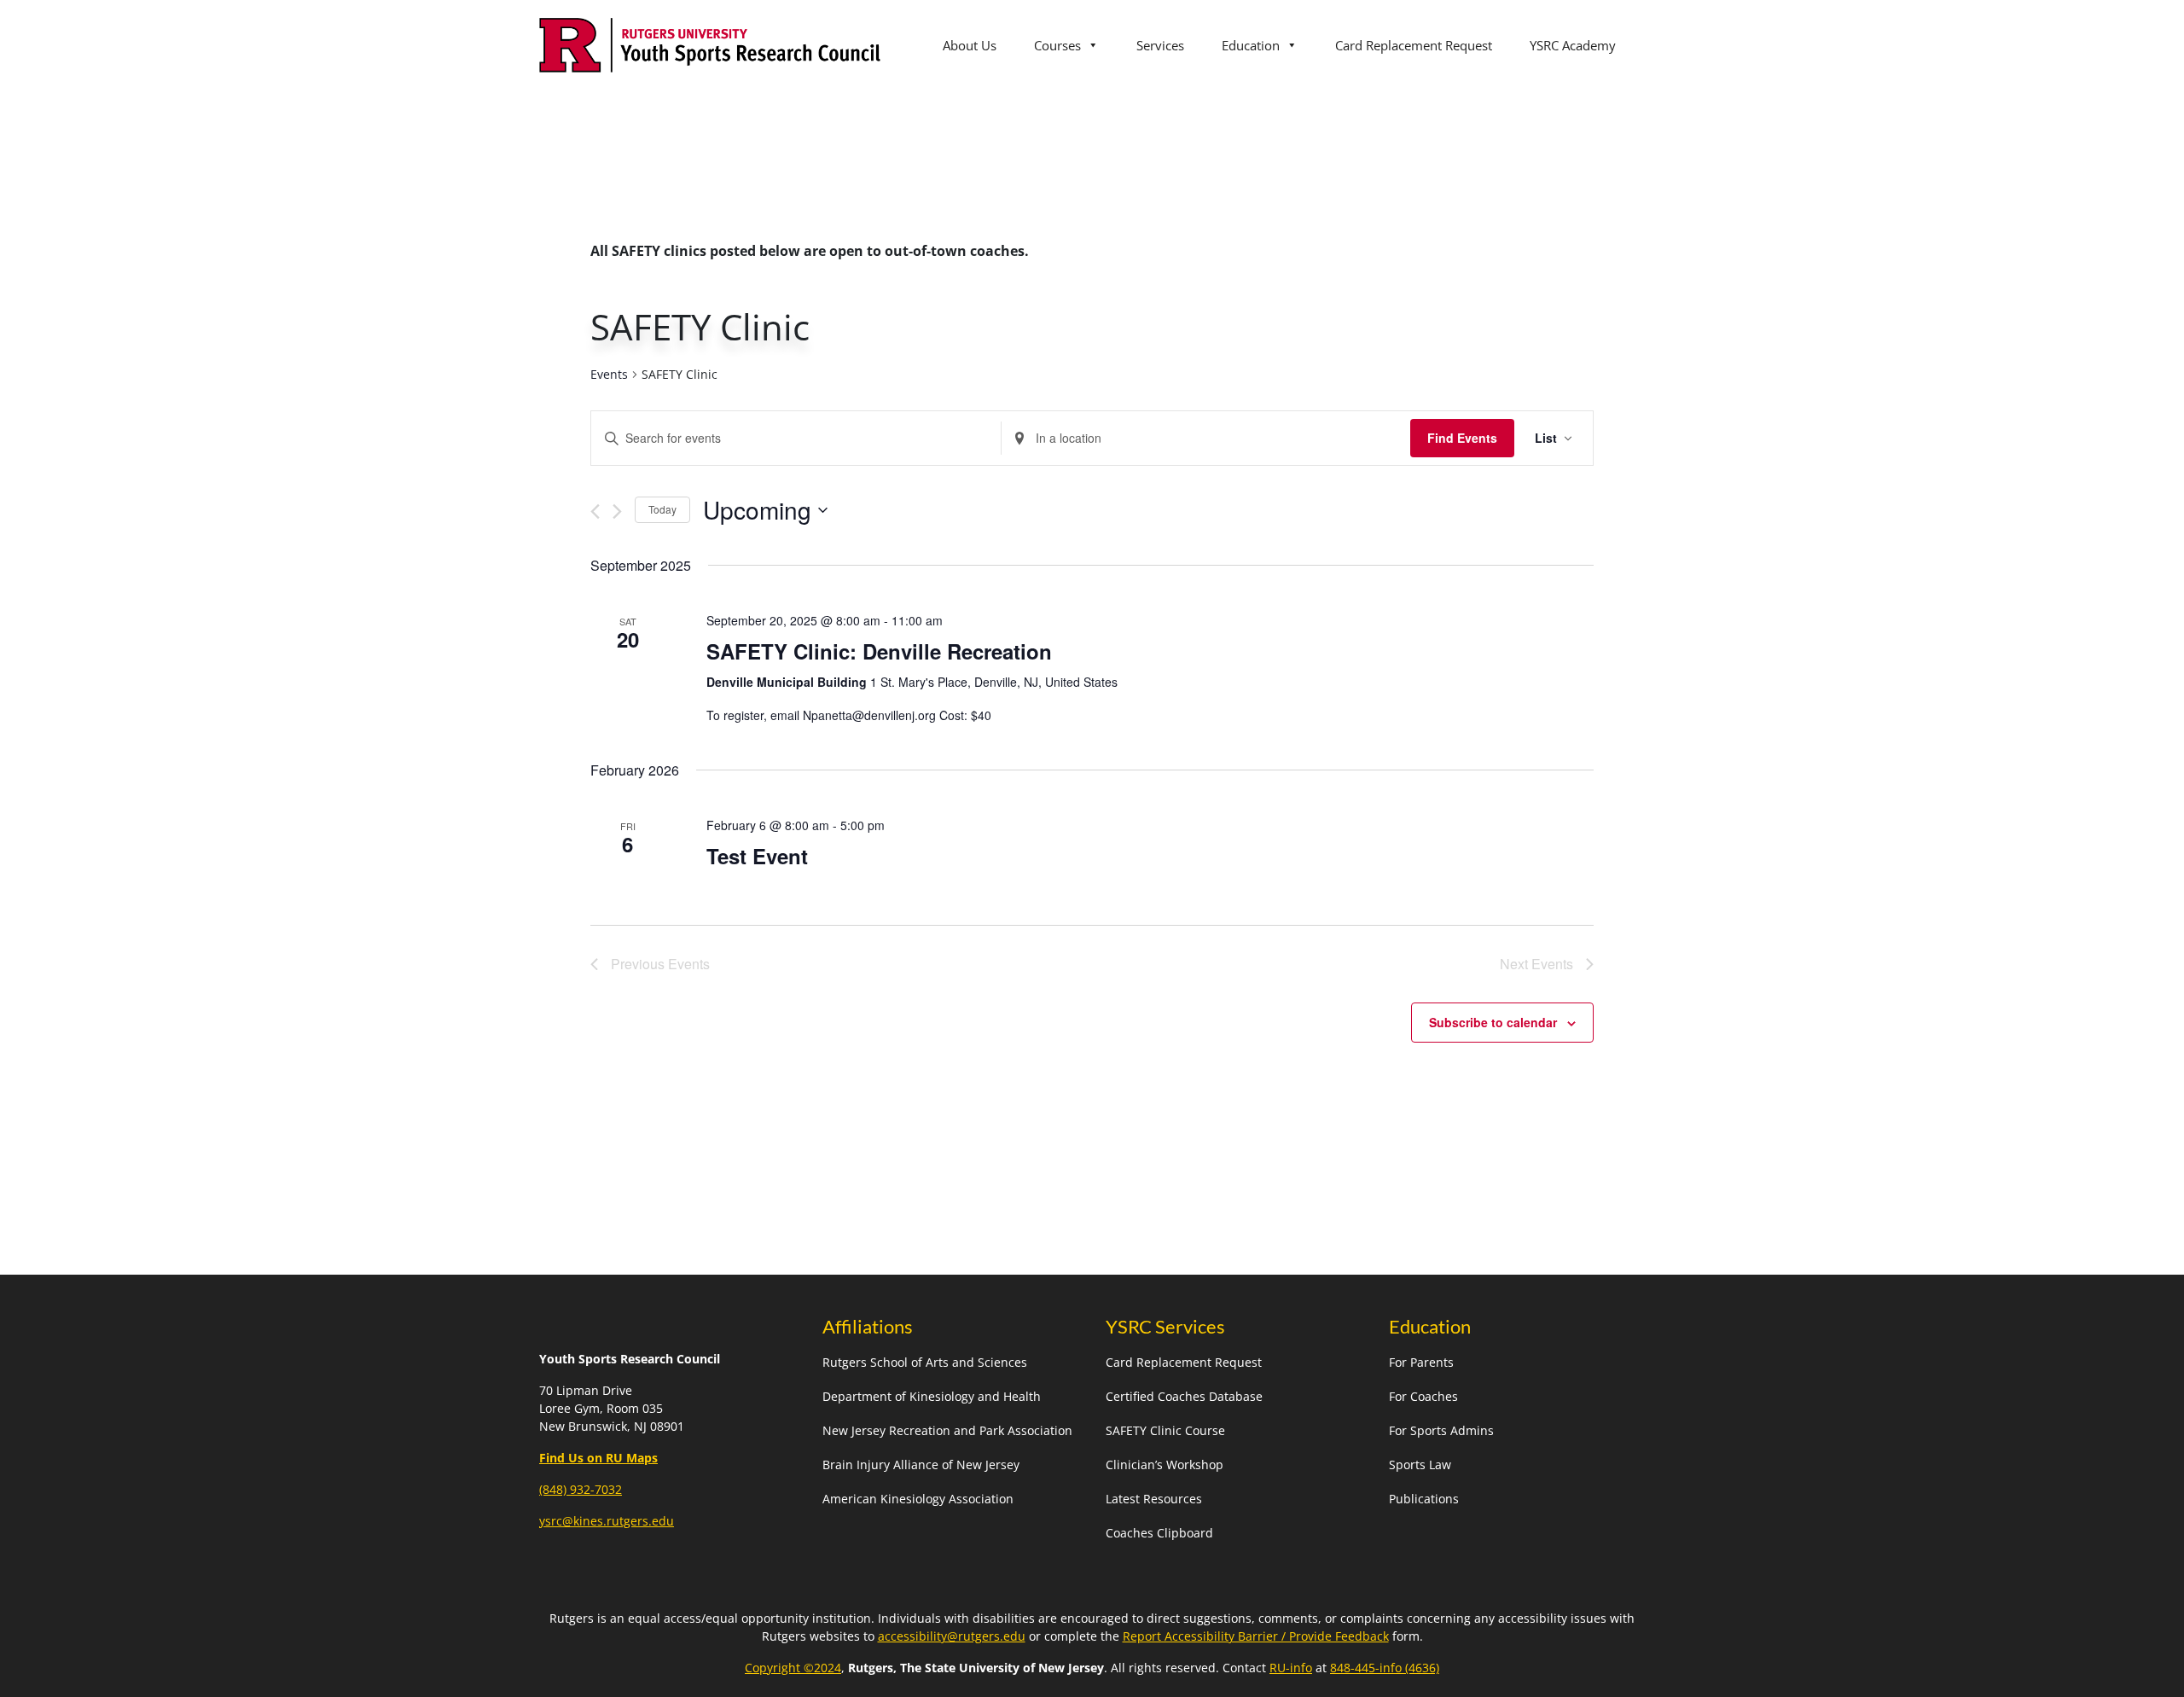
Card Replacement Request (1414, 45)
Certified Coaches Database (1184, 1396)
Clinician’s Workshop (1165, 1465)
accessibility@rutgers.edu (952, 1636)
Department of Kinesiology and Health (932, 1396)
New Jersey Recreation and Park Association (947, 1430)
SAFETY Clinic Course (1165, 1430)
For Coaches (1423, 1396)
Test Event (757, 856)
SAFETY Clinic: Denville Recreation (879, 651)
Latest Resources (1154, 1499)
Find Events (1462, 438)
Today (662, 509)
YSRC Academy (1573, 45)
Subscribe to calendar (1493, 1022)
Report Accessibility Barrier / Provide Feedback (1256, 1636)
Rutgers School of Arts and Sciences (925, 1362)
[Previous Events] (595, 511)
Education (1251, 45)
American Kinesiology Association (918, 1499)
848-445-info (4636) (1385, 1668)
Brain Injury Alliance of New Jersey (921, 1465)
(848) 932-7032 (581, 1489)
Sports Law (1420, 1465)
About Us (970, 45)
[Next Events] (617, 511)
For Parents (1421, 1362)
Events (609, 374)
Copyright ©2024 (793, 1668)
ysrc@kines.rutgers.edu (607, 1521)
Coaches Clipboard (1159, 1533)
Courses (1057, 45)
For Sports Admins (1441, 1430)
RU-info (1291, 1668)
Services (1160, 45)
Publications (1424, 1499)
